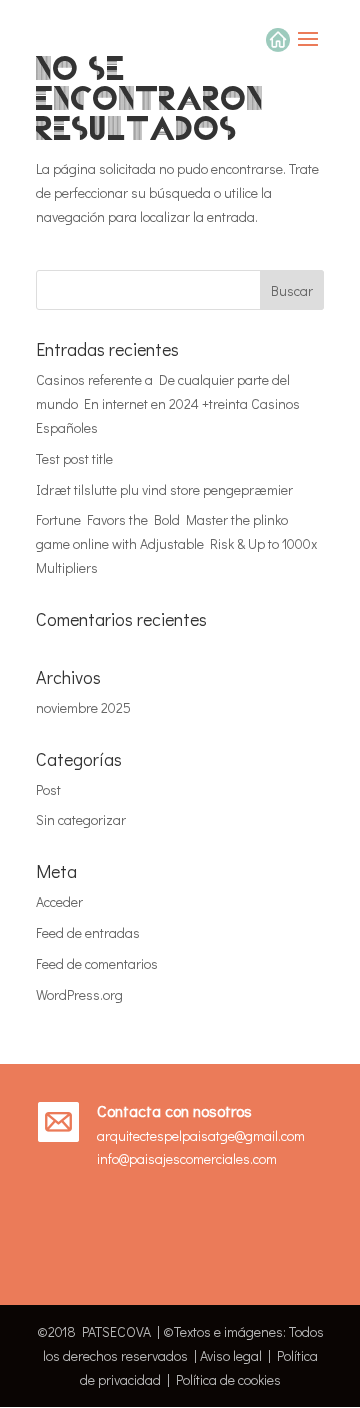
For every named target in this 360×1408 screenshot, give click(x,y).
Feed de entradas (88, 932)
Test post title (74, 458)
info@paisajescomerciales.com (187, 1158)
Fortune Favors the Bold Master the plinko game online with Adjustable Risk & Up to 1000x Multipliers (176, 543)
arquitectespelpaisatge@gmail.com (201, 1135)
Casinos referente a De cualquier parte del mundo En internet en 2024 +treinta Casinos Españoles (168, 403)
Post (48, 789)
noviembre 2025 (83, 707)
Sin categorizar (81, 819)
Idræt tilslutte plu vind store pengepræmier (164, 489)
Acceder (59, 901)
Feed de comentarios (97, 963)
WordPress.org (79, 994)
